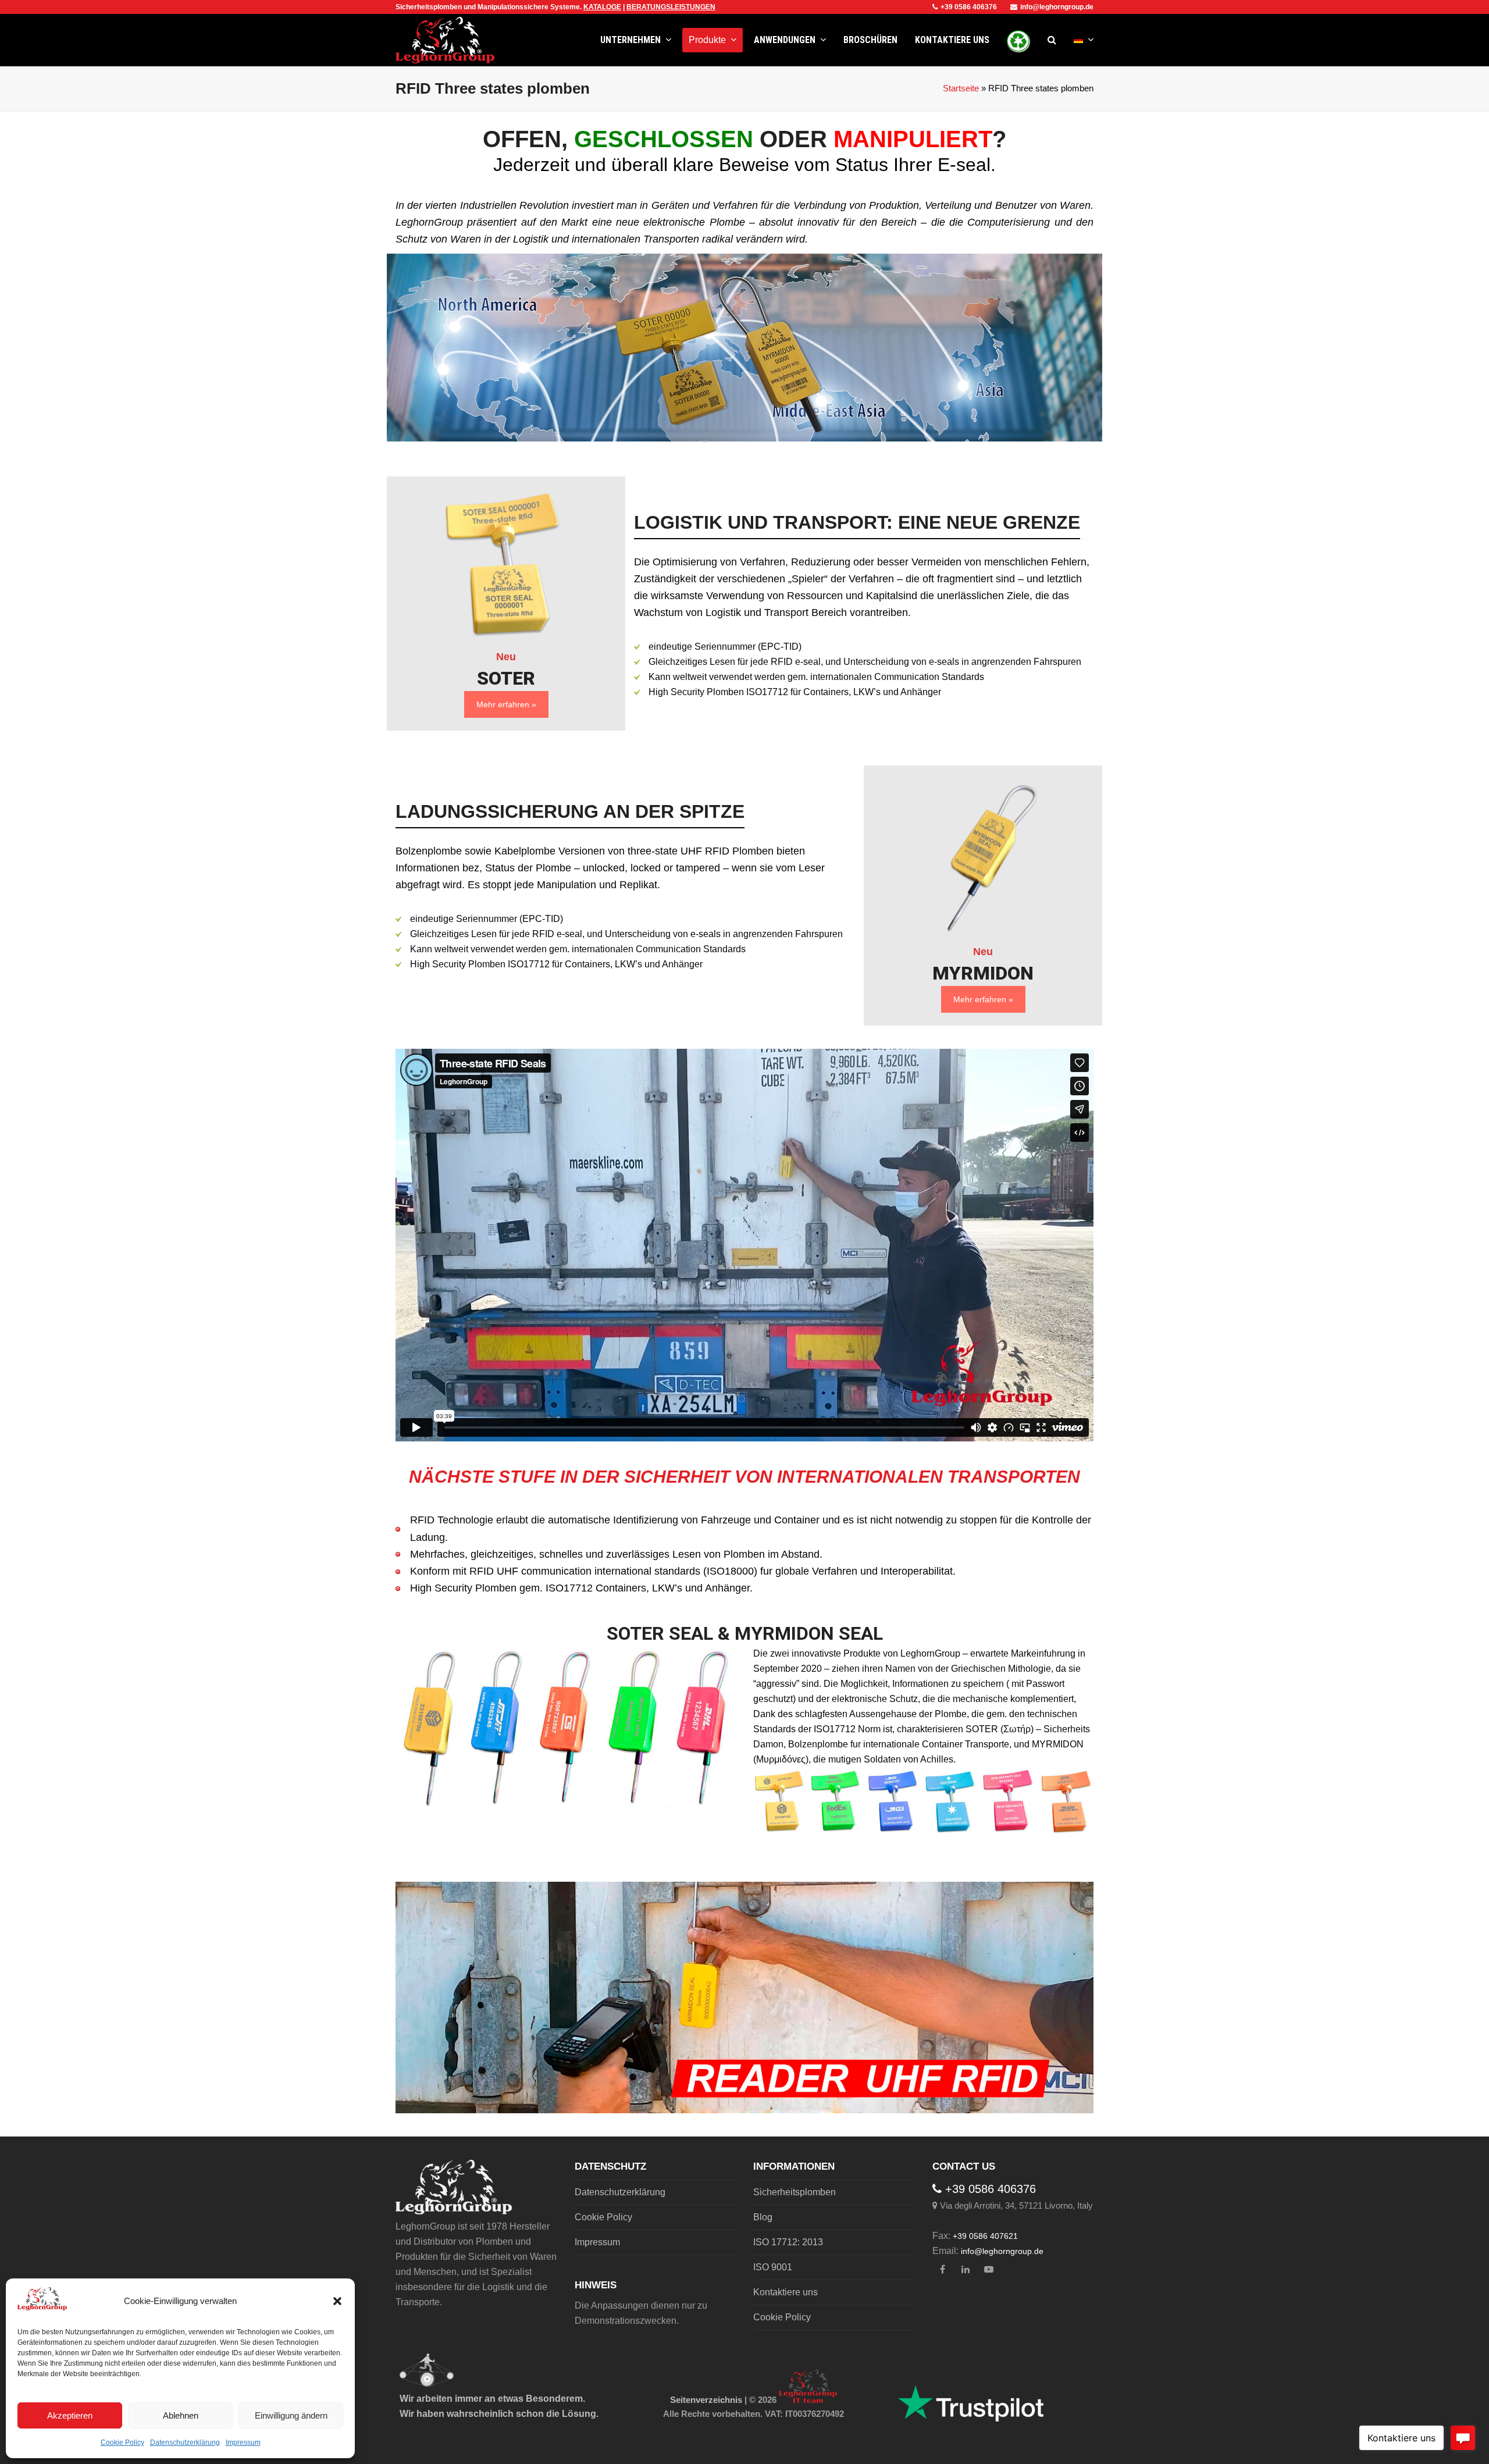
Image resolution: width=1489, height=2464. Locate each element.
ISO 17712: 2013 (788, 2242)
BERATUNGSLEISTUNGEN (671, 7)
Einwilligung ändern (291, 2415)
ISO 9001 (773, 2267)
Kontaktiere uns (786, 2292)
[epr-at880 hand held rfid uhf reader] (744, 1997)
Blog (763, 2217)
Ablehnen (181, 2415)
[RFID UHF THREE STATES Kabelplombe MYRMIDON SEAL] (983, 858)
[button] (337, 2301)
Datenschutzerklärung (185, 2442)
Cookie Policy (122, 2442)
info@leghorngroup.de (1057, 7)
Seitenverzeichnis (706, 2400)
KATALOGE (602, 7)
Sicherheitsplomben (795, 2192)
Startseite (961, 88)
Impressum (243, 2442)
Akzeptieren (70, 2415)
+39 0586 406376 (969, 7)
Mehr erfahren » (506, 704)
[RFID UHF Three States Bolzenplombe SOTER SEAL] (506, 563)
